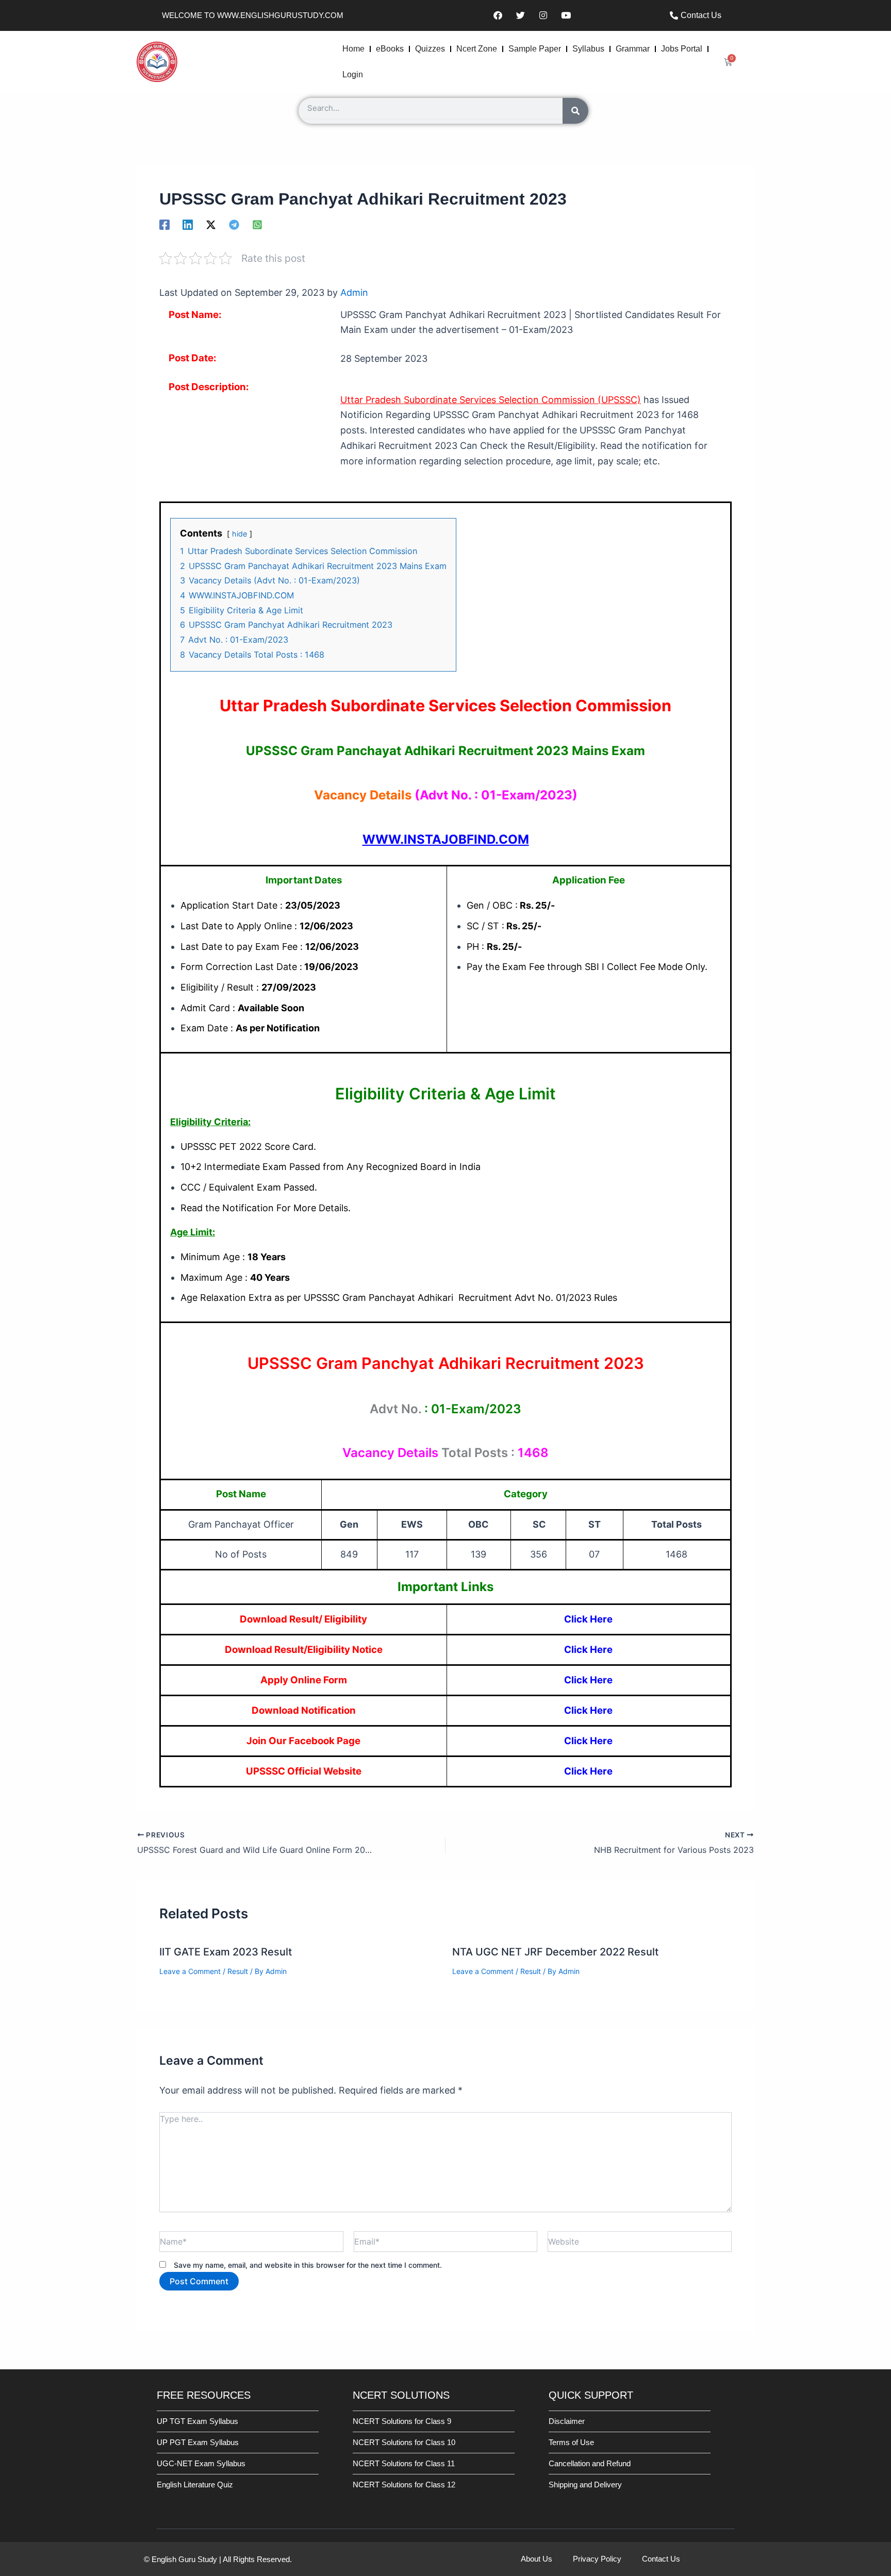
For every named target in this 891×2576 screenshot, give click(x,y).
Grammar (633, 49)
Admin (354, 292)
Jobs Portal (682, 49)
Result (238, 1971)
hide (240, 534)
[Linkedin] (188, 224)
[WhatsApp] (257, 224)
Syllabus (588, 49)
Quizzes (430, 49)
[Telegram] (234, 224)
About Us (537, 2559)
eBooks (390, 49)
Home (353, 49)
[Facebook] (164, 224)
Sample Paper (535, 49)
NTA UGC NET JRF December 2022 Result (555, 1952)
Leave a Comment (190, 1971)
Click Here (588, 1619)
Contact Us (661, 2559)
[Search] (575, 111)
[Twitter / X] (211, 224)
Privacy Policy (597, 2559)
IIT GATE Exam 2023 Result (226, 1952)
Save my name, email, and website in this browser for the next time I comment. (308, 2265)
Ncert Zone (477, 49)
